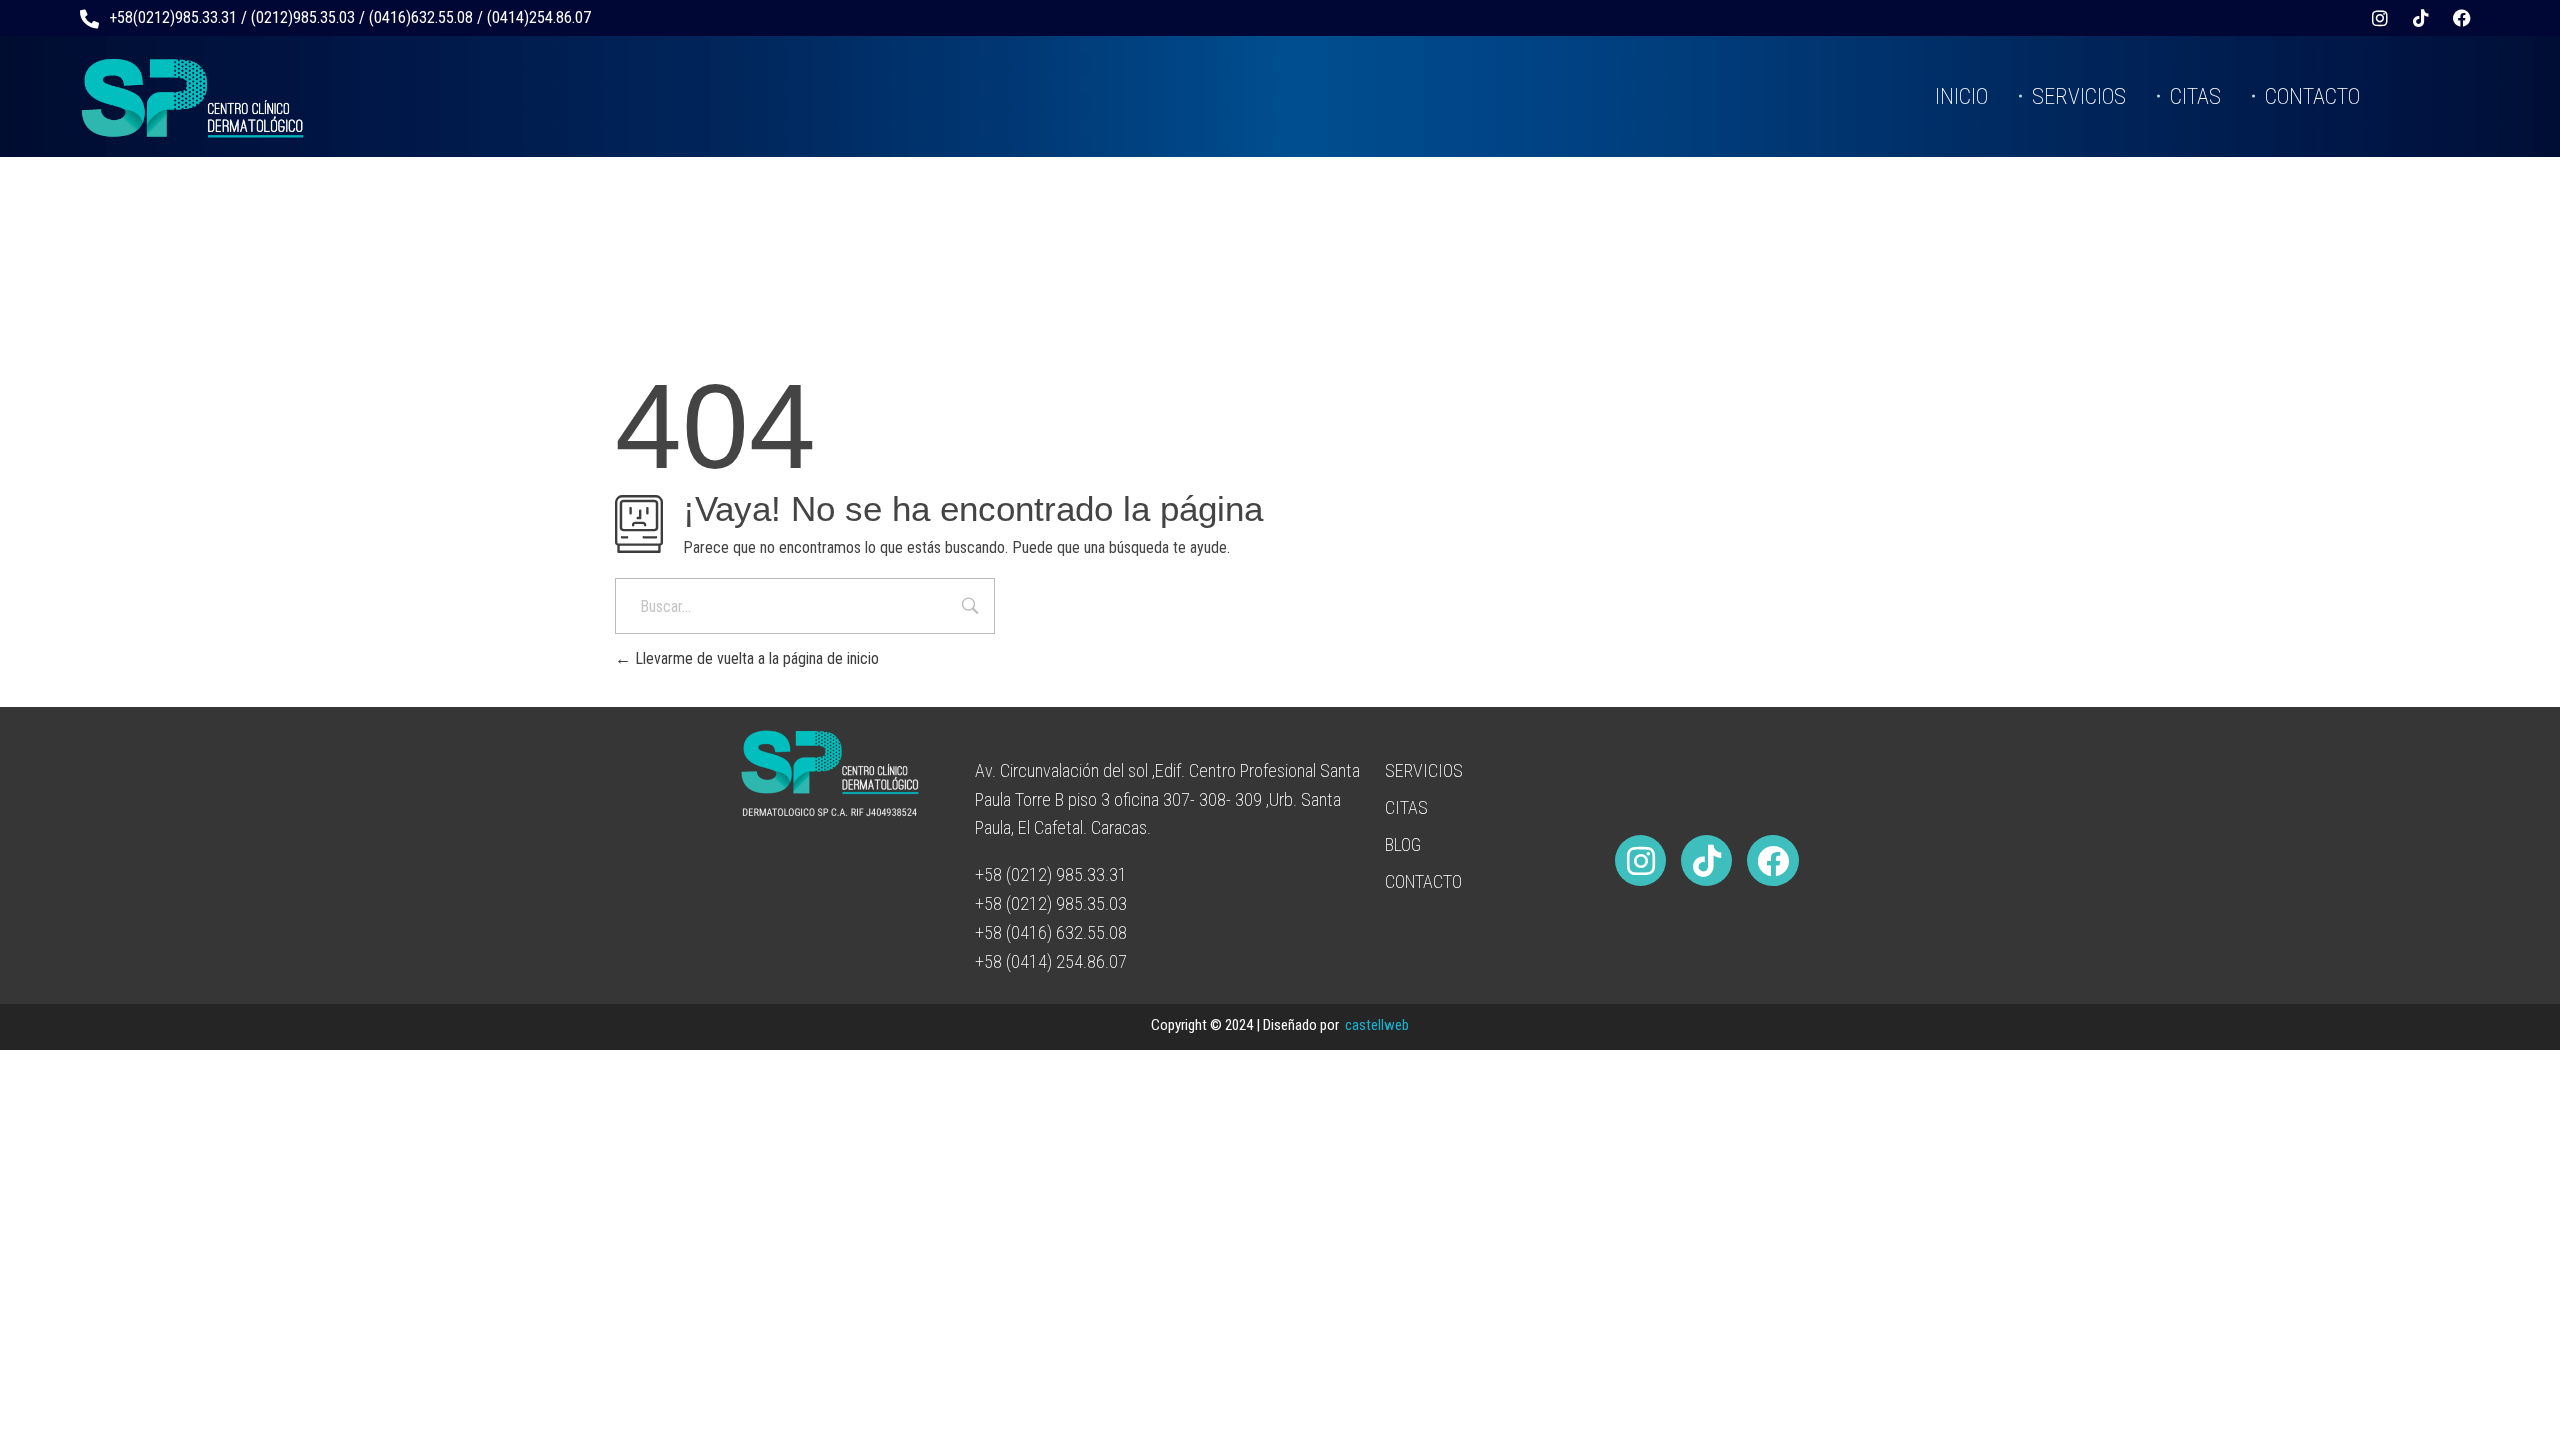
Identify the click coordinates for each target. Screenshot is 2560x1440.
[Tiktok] (2421, 18)
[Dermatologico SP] (192, 98)
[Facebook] (2462, 18)
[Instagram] (2380, 18)
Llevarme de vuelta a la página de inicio (755, 658)
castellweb (1377, 1025)
